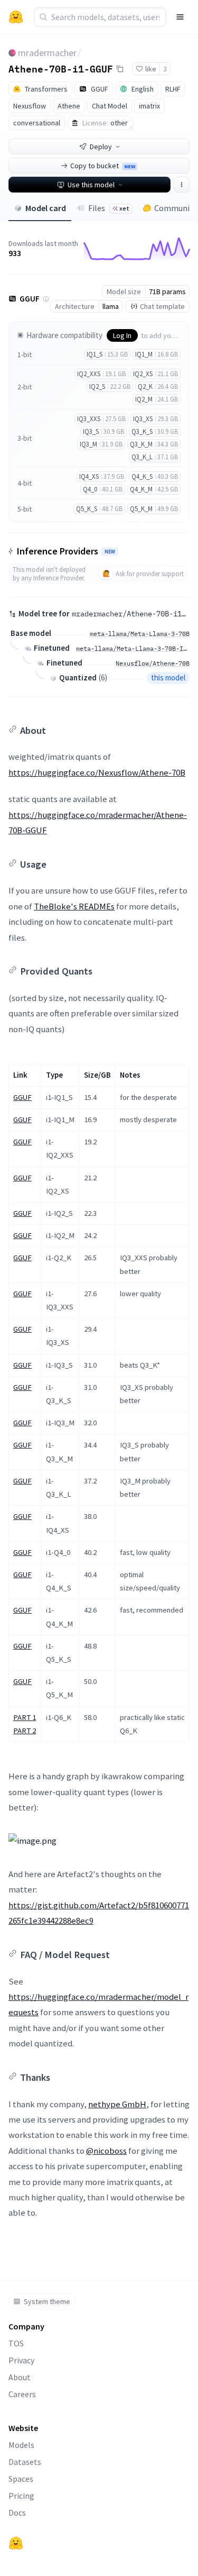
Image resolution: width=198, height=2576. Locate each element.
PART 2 (25, 1731)
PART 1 (25, 1717)
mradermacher (47, 53)
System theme (47, 2301)
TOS (16, 2343)
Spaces (21, 2479)
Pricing (21, 2496)
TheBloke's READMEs (74, 906)
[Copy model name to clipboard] (120, 69)
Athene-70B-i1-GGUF (61, 68)
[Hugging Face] (16, 2543)
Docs (17, 2513)
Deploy (101, 147)
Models (21, 2445)
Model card (46, 208)
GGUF (22, 1097)
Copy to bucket (103, 166)
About (20, 2377)
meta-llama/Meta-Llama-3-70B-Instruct (133, 648)
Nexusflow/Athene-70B (153, 663)
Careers (22, 2394)
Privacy (21, 2360)
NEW (110, 552)
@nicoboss (106, 2151)
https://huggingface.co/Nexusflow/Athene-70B (97, 772)
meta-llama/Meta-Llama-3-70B (140, 634)
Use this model (91, 185)
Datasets (25, 2462)
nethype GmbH (117, 2104)
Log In (122, 335)
